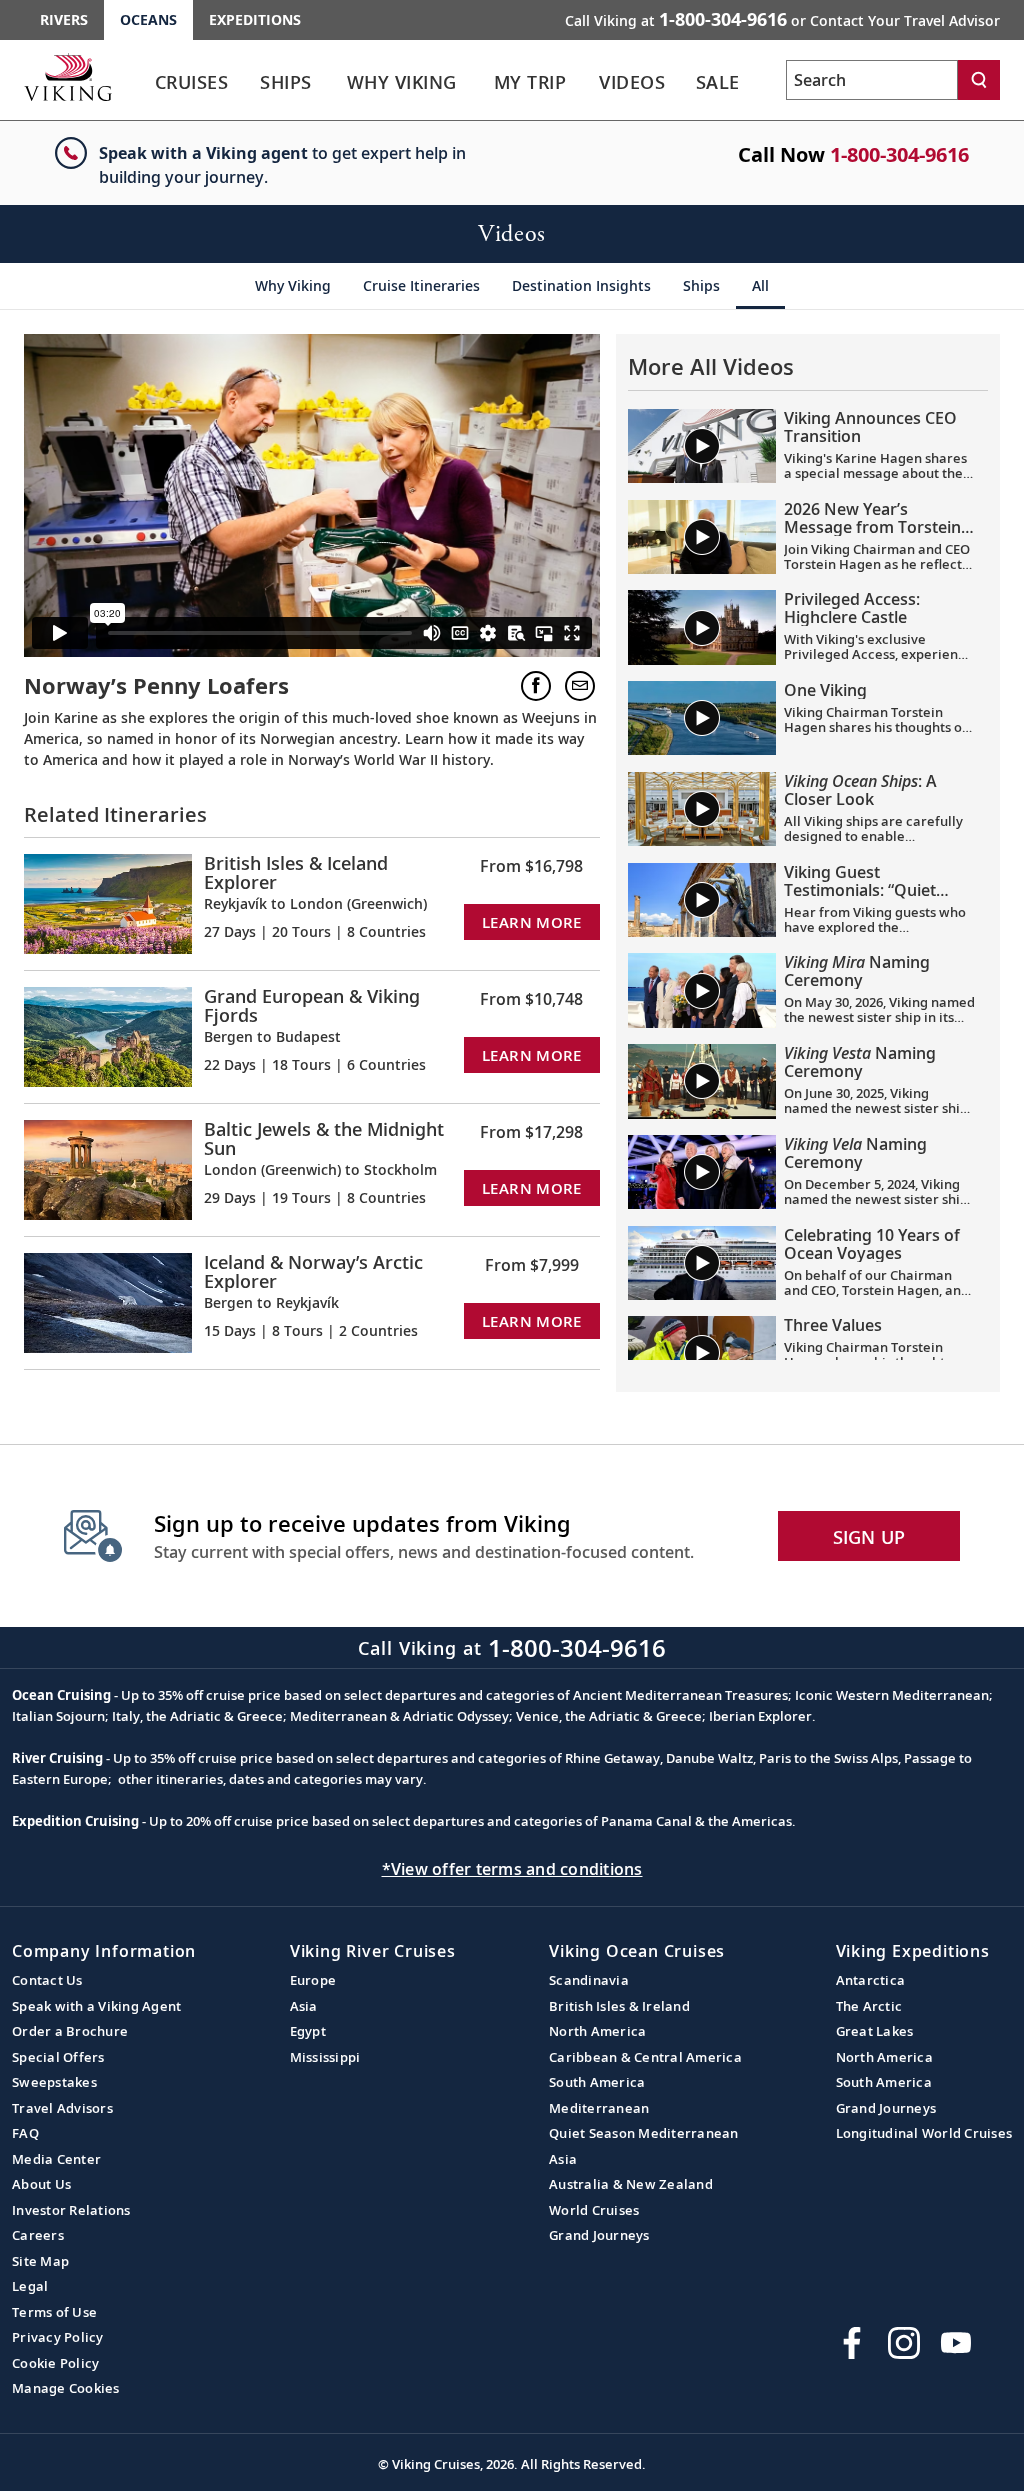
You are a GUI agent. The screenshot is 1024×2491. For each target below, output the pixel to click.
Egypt (308, 2031)
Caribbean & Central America (645, 2057)
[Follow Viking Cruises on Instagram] (904, 2343)
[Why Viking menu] (482, 83)
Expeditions (255, 19)
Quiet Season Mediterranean (644, 2133)
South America (597, 2082)
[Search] (979, 80)
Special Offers (58, 2057)
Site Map (40, 2261)
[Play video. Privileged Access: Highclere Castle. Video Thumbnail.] (702, 627)
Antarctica (871, 1980)
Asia (304, 2006)
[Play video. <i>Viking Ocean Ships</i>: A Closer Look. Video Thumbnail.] (702, 809)
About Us (41, 2184)
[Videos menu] (686, 83)
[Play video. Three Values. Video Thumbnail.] (702, 1353)
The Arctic (869, 2006)
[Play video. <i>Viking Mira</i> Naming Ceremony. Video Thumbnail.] (702, 990)
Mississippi (325, 2057)
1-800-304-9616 (899, 154)
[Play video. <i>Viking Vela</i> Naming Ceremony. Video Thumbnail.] (702, 1172)
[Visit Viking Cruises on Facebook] (852, 2343)
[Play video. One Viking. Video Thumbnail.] (702, 718)
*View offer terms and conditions (512, 1869)
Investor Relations (71, 2210)
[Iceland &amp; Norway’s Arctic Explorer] (108, 1300)
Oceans (148, 19)
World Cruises (594, 2210)
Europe (313, 1980)
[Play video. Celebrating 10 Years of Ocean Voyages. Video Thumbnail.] (702, 1263)
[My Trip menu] (588, 83)
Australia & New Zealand (631, 2184)
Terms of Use (54, 2312)
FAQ (25, 2133)
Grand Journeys (599, 2235)
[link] (191, 87)
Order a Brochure (70, 2031)
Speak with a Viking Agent (96, 2006)
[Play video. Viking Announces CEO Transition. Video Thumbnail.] (702, 446)
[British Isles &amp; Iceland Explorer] (108, 901)
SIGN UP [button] (869, 1537)
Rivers (64, 19)
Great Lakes (875, 2031)
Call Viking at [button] (782, 19)
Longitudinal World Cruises (924, 2133)
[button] (536, 686)
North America (597, 2031)
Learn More (532, 922)
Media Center (56, 2159)
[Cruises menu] (250, 83)
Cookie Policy (55, 2363)
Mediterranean (599, 2108)
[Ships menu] (332, 83)
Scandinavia (589, 1980)
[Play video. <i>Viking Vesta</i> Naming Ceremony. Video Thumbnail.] (702, 1081)
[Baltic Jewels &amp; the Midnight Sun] (108, 1167)
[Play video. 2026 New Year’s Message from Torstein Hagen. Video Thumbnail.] (702, 537)
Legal (30, 2286)
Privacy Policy (58, 2337)
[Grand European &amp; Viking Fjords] (108, 1034)
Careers (38, 2235)
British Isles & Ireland (619, 2006)
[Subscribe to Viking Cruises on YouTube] (956, 2343)
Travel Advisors (62, 2108)
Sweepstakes (54, 2082)
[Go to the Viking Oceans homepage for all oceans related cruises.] (68, 77)
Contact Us (47, 1980)
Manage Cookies (66, 2388)
